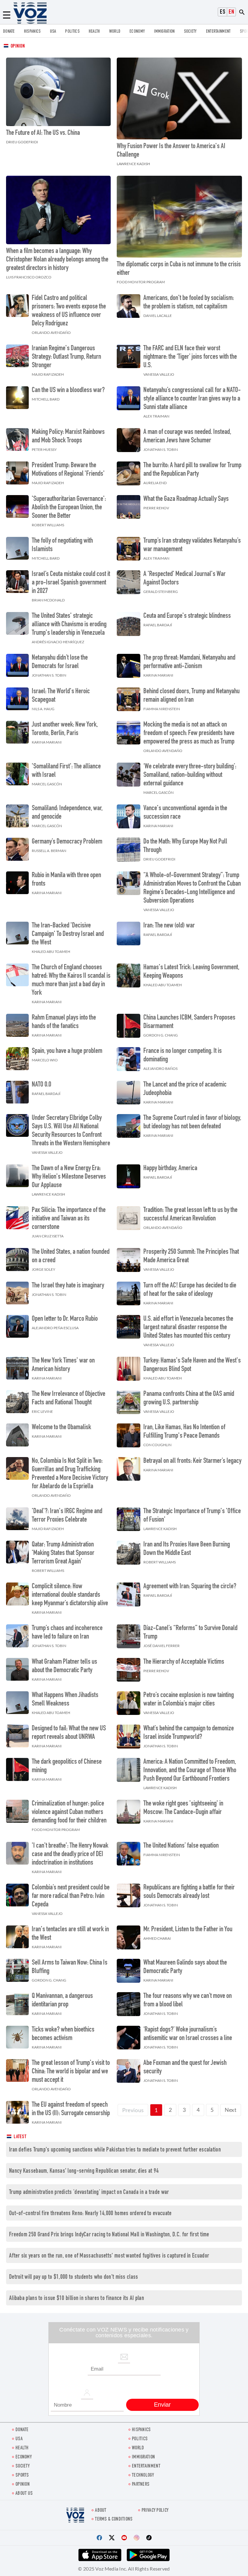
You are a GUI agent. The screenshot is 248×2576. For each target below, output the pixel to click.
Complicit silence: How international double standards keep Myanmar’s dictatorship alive (70, 1595)
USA (53, 32)
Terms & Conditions (114, 2519)
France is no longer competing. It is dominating (183, 1056)
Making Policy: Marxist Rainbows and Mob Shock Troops (68, 437)
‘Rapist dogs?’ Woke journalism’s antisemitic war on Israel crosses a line (188, 2034)
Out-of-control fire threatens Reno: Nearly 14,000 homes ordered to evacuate (90, 2214)
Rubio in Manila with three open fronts (66, 880)
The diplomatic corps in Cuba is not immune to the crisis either (179, 269)
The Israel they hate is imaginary (68, 1286)
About (101, 2511)
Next (231, 2110)
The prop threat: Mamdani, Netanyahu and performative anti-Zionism (189, 662)
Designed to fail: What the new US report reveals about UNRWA (69, 1733)
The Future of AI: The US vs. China (43, 133)
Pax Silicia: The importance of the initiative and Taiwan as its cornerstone (69, 1219)
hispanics (32, 32)
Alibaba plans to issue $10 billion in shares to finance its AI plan (77, 2299)
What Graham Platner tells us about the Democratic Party (64, 1666)
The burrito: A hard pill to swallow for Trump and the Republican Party (192, 470)
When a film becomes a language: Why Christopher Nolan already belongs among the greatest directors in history (57, 260)
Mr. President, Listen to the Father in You (188, 1930)
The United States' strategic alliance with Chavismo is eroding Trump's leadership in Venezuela (69, 625)
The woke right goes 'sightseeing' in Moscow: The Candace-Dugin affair (183, 1808)
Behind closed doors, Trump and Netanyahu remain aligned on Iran (191, 696)
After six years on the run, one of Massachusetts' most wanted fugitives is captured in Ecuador (109, 2256)
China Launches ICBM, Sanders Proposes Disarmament (189, 1022)
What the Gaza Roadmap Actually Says (186, 499)
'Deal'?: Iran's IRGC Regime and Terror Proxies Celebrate (67, 1516)
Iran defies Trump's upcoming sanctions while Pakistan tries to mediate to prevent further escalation (115, 2150)
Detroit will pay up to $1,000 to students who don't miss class (74, 2277)
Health (94, 32)
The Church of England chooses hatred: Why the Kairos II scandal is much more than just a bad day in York (71, 980)
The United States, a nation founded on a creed (71, 1256)
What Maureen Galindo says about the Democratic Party (185, 1967)
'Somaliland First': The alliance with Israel (66, 771)
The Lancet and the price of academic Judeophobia (185, 1089)
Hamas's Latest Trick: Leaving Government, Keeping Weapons (191, 972)
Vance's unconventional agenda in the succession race (185, 813)
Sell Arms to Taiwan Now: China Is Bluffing (70, 1967)
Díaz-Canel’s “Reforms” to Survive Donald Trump (190, 1633)
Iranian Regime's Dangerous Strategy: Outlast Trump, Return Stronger (66, 357)
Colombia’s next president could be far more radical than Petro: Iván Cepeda (71, 1896)
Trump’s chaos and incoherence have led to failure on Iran (67, 1633)
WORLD (115, 32)
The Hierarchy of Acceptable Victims (184, 1662)
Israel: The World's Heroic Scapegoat (61, 696)
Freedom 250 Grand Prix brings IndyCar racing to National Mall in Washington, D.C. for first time (109, 2235)
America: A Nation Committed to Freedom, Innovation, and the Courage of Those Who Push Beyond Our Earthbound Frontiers (190, 1771)
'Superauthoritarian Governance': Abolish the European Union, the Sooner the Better (69, 508)
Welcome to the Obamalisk (61, 1428)
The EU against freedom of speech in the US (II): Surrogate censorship (71, 2109)
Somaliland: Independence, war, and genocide (67, 813)
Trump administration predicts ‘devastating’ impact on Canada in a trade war (89, 2193)
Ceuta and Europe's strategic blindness (187, 616)
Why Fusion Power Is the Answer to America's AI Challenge (171, 151)
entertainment (218, 32)
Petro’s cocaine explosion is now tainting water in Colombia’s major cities (189, 1700)
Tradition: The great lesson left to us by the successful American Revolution (190, 1215)
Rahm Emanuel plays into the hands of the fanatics (64, 1022)
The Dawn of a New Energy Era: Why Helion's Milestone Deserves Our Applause (69, 1177)
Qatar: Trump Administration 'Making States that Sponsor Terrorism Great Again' (63, 1553)
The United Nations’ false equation (181, 1846)
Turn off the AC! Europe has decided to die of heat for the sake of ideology (190, 1290)
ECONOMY (137, 32)
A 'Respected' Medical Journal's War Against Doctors (184, 579)
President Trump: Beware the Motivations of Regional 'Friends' (68, 470)
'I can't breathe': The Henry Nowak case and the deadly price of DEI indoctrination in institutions (70, 1855)
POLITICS (72, 32)
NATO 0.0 (41, 1085)
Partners (141, 2485)
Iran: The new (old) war (169, 926)
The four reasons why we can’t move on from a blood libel (188, 2001)
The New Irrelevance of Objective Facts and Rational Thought (69, 1399)
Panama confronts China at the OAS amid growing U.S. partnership (189, 1399)
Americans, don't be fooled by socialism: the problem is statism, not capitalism (189, 303)
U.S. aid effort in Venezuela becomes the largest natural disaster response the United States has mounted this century (188, 1328)
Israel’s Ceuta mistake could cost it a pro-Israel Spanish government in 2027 (71, 583)
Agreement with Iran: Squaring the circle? (190, 1587)
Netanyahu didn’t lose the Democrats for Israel (60, 662)
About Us (24, 2494)
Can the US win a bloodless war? (68, 391)
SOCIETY (190, 32)
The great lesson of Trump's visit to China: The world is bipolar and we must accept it (71, 2072)
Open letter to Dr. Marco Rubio (65, 1319)
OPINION (23, 2485)
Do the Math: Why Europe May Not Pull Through (185, 846)
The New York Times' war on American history (63, 1365)
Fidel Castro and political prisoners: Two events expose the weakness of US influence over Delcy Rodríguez (69, 311)
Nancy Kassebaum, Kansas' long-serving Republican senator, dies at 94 (84, 2171)
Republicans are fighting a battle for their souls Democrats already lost (189, 1892)
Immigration (164, 32)
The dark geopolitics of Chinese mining (67, 1766)
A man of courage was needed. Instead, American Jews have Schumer (187, 437)
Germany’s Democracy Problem (67, 842)
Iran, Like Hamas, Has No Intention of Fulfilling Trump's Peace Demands (184, 1432)
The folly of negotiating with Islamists (62, 545)
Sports (22, 2476)
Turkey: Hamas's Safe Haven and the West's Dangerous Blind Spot (192, 1365)
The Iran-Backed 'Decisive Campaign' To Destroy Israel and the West (68, 934)
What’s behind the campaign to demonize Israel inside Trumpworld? (189, 1733)
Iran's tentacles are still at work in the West (70, 1934)
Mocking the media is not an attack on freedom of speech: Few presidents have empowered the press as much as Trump (189, 734)
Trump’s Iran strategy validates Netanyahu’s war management (192, 545)
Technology (143, 2476)
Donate (9, 32)
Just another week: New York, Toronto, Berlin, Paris (65, 729)
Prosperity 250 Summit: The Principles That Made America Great (191, 1256)
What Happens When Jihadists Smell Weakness (65, 1700)
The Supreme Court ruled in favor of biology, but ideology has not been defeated (192, 1123)
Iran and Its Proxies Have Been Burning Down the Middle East (187, 1549)
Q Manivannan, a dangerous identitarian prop (62, 2001)
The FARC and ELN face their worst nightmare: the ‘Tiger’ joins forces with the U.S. (190, 357)
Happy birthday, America (170, 1169)
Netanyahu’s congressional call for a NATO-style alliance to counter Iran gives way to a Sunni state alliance (192, 399)
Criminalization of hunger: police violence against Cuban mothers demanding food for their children (69, 1812)
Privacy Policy (155, 2511)
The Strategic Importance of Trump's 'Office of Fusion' (192, 1516)
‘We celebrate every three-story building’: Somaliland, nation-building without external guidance (190, 775)
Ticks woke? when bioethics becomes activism (63, 2034)
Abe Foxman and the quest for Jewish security (185, 2068)
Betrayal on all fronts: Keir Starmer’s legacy (192, 1461)
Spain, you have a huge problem (67, 1051)
